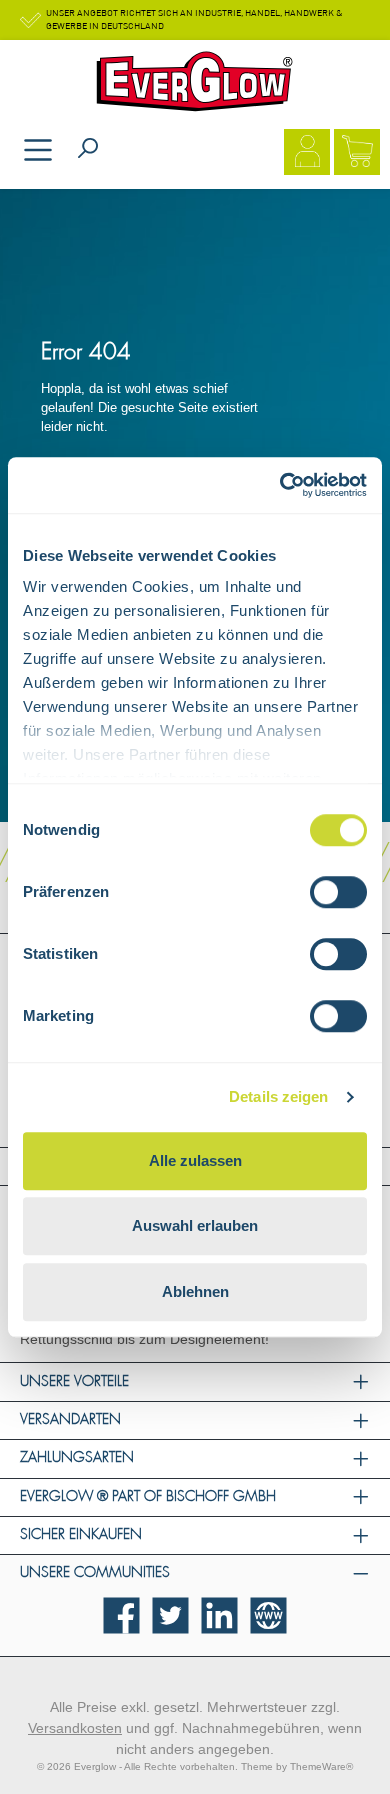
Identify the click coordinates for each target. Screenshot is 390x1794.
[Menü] (38, 151)
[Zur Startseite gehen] (195, 81)
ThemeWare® (321, 1766)
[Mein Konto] (307, 154)
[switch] (338, 892)
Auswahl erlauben (195, 1225)
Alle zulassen (195, 1160)
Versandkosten (75, 1728)
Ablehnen (195, 1291)
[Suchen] (88, 149)
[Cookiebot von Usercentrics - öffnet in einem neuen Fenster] (280, 485)
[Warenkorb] (357, 154)
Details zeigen (278, 1096)
